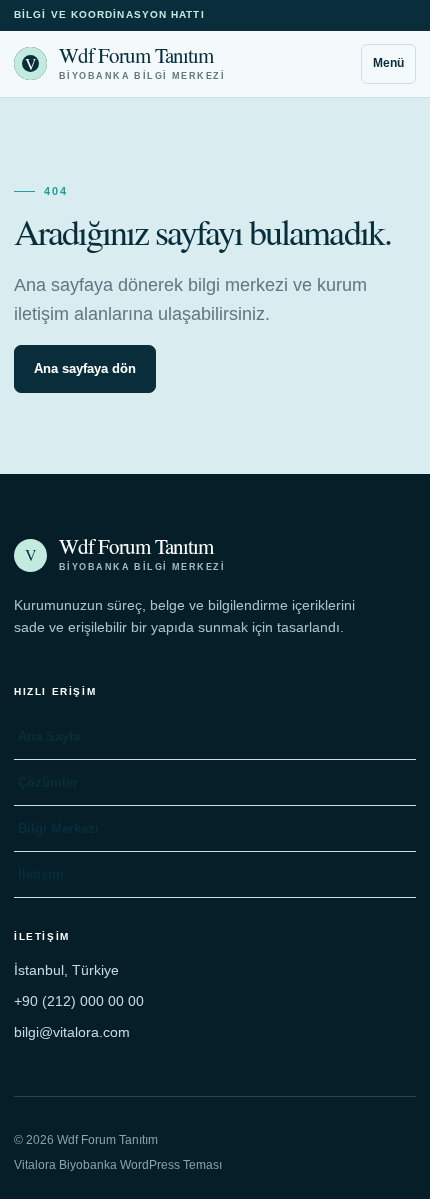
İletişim (41, 874)
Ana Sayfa (49, 736)
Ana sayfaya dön (85, 368)
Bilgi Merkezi (58, 828)
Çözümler (48, 782)
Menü (388, 63)
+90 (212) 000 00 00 (79, 1001)
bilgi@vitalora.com (72, 1032)
